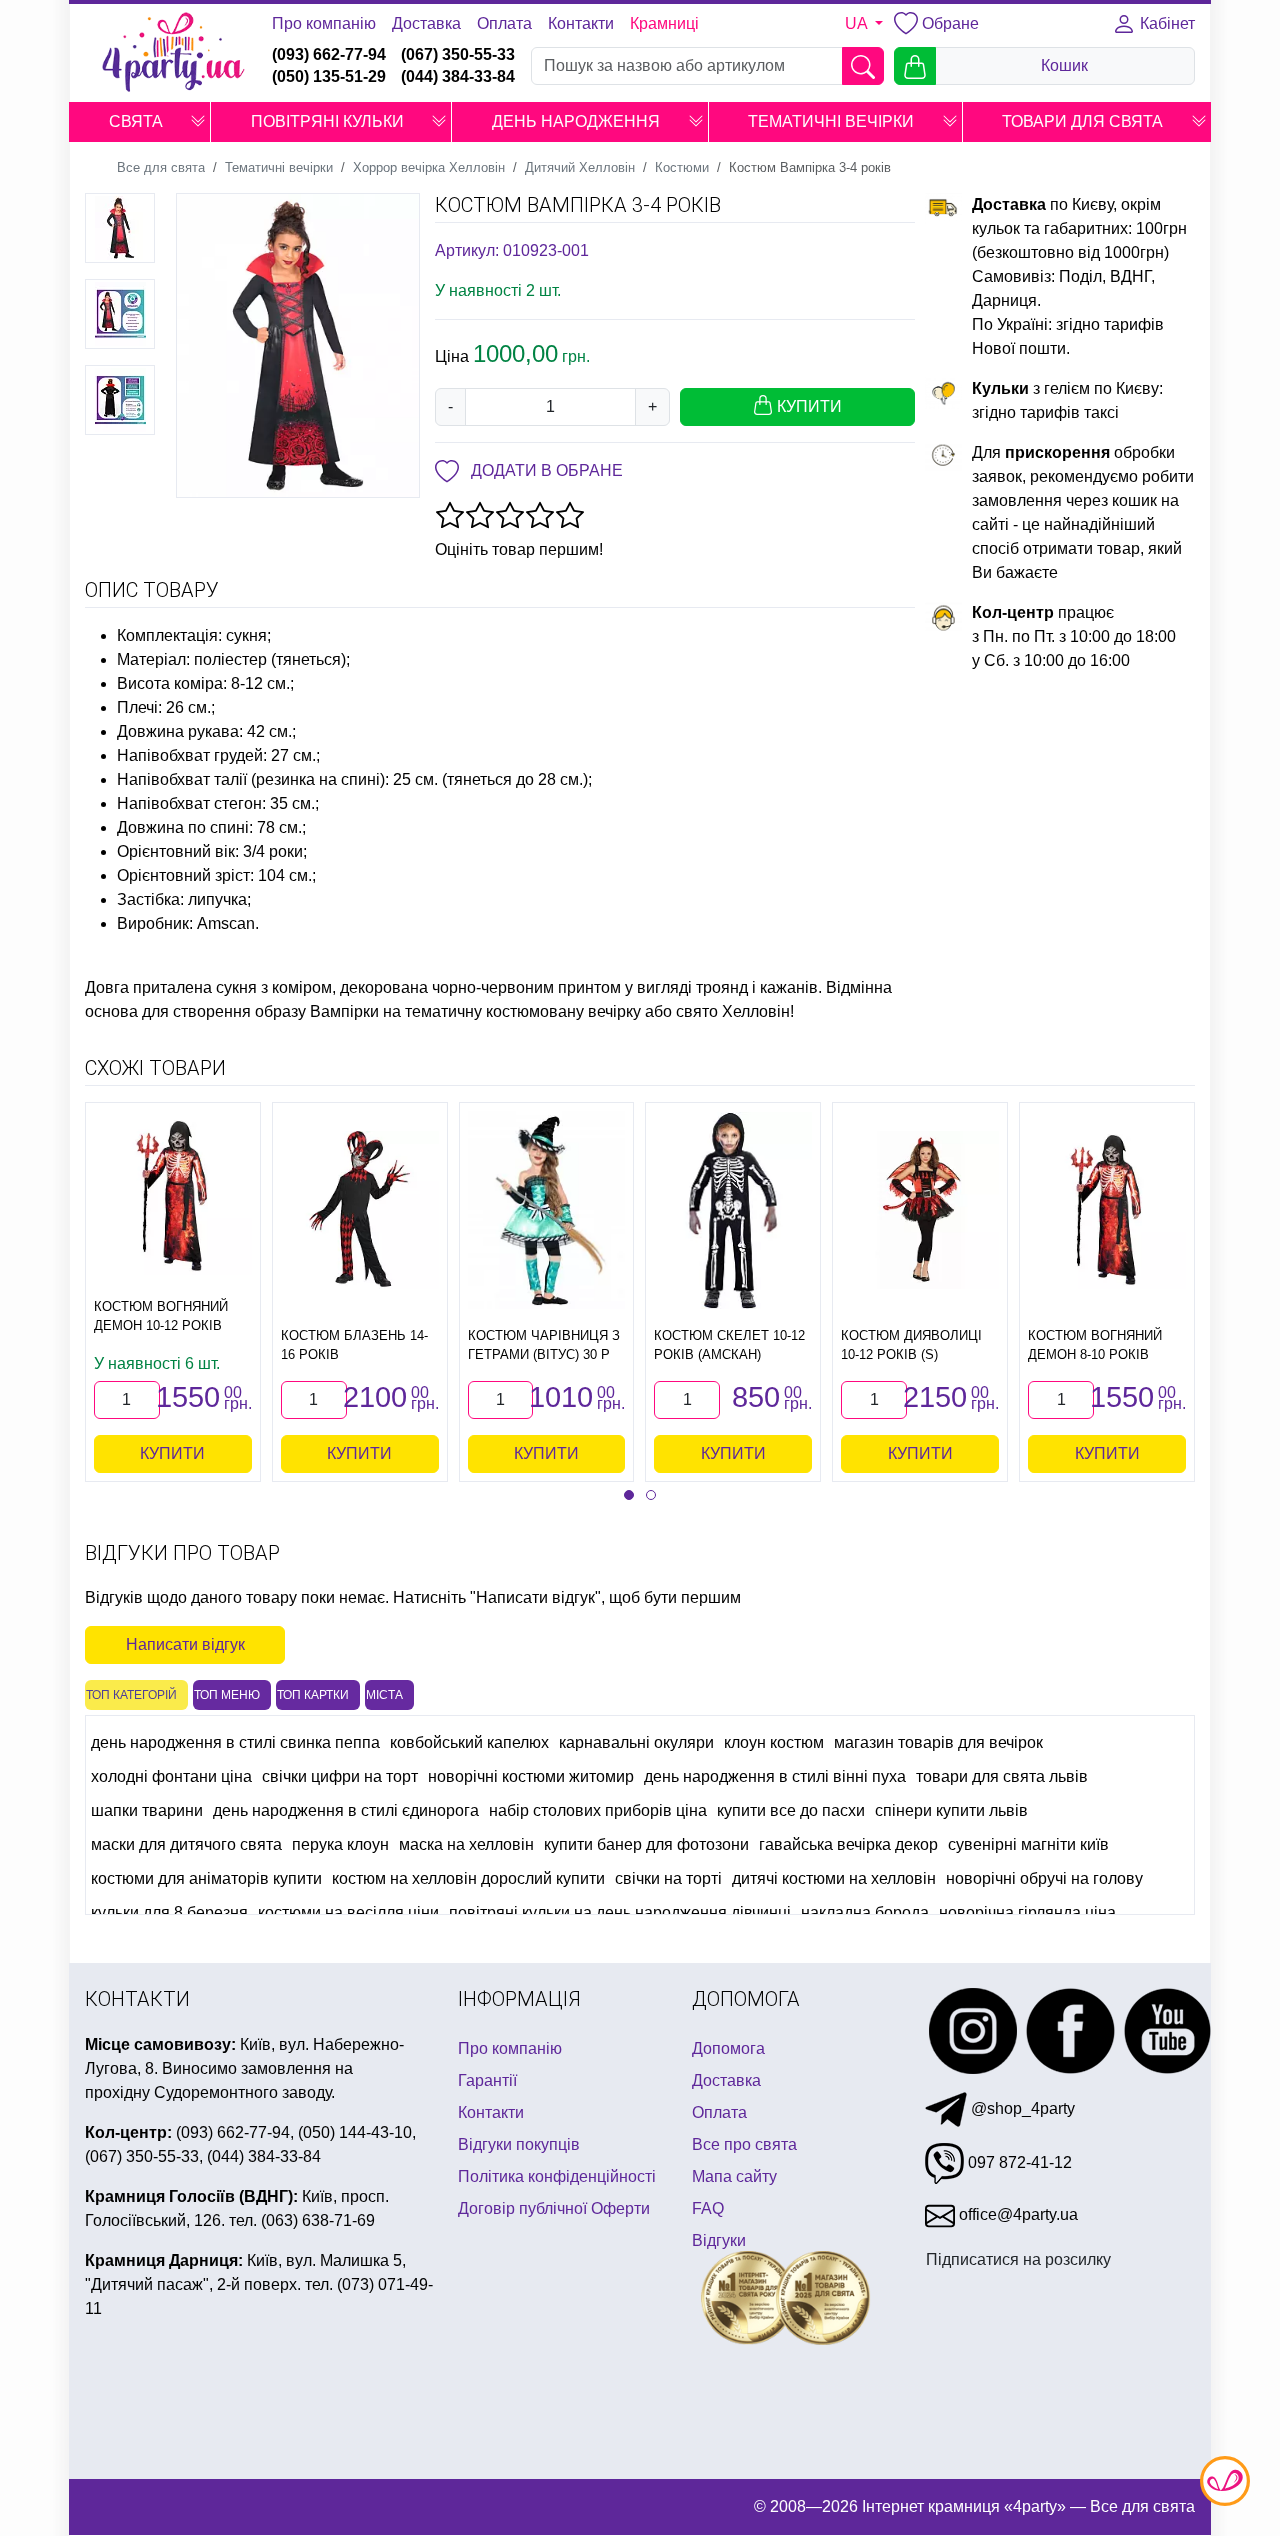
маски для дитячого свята (186, 1844)
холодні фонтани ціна (171, 1776)
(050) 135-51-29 (329, 76)
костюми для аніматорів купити (206, 1878)
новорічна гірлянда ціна (1027, 1912)
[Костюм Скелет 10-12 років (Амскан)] (733, 1210)
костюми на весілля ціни (348, 1912)
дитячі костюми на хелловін (834, 1878)
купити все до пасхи (791, 1810)
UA (858, 23)
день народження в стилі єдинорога (346, 1810)
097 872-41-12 (1018, 2162)
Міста (384, 1695)
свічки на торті (668, 1878)
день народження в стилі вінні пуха (775, 1776)
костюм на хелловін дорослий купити (468, 1878)
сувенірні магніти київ (1028, 1844)
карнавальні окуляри (636, 1742)
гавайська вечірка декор (848, 1844)
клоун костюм (774, 1742)
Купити (172, 1453)
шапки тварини (147, 1810)
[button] (198, 122)
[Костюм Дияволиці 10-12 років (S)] (920, 1210)
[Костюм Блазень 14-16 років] (360, 1210)
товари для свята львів (1002, 1776)
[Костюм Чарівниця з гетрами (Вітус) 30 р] (547, 1210)
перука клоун (340, 1844)
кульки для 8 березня (169, 1912)
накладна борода (865, 1912)
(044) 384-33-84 (458, 76)
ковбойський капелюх (469, 1742)
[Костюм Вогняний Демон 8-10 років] (1107, 1210)
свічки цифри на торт (340, 1776)
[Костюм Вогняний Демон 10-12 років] (173, 1196)
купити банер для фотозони (646, 1844)
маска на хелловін (466, 1844)
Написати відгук (185, 1644)
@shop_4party (1021, 2108)
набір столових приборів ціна (598, 1810)
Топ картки (313, 1695)
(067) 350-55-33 (458, 54)
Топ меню (227, 1695)
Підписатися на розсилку (1018, 2259)
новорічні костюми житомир (531, 1776)
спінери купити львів (951, 1810)
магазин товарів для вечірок (938, 1742)
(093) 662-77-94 (329, 54)
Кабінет (1165, 23)
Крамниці (664, 23)
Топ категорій (131, 1695)
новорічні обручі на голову (1044, 1878)
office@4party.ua (1016, 2214)
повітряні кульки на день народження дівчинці (620, 1912)
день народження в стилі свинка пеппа (235, 1742)
